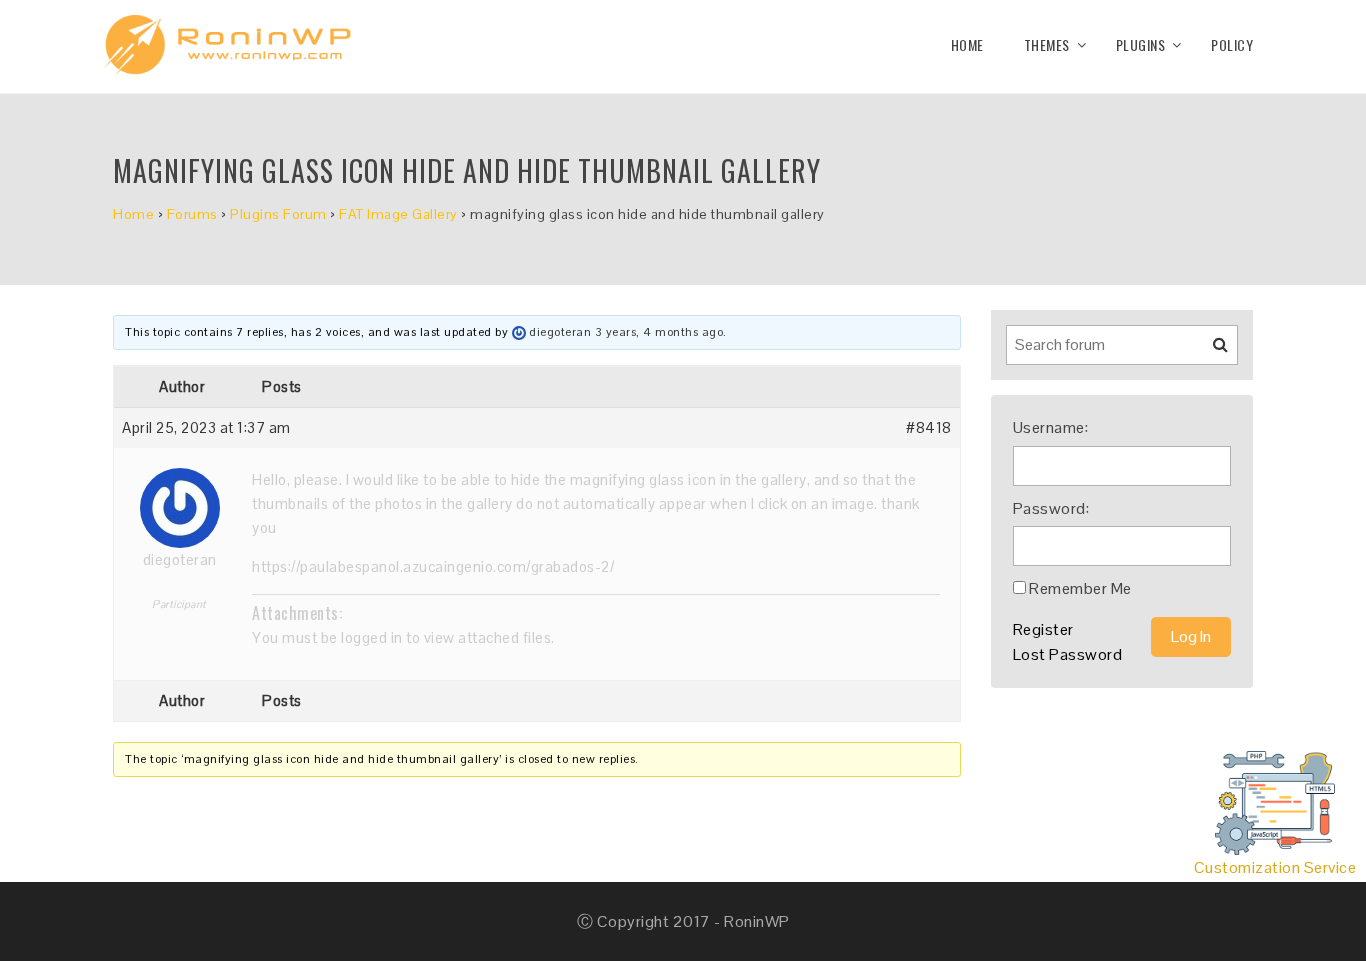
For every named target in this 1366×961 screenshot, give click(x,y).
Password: (1051, 508)
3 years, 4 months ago (659, 332)
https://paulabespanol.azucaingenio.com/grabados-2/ (433, 566)
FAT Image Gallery (398, 214)
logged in (372, 637)
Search (1208, 352)
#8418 (929, 427)
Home (967, 44)
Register (1043, 629)
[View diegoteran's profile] (519, 332)
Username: (1051, 427)
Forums (192, 214)
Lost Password (1068, 654)
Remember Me (1080, 588)
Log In (1191, 636)
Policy (1232, 44)
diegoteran (560, 332)
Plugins (1141, 44)
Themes (1047, 44)
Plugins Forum (278, 214)
